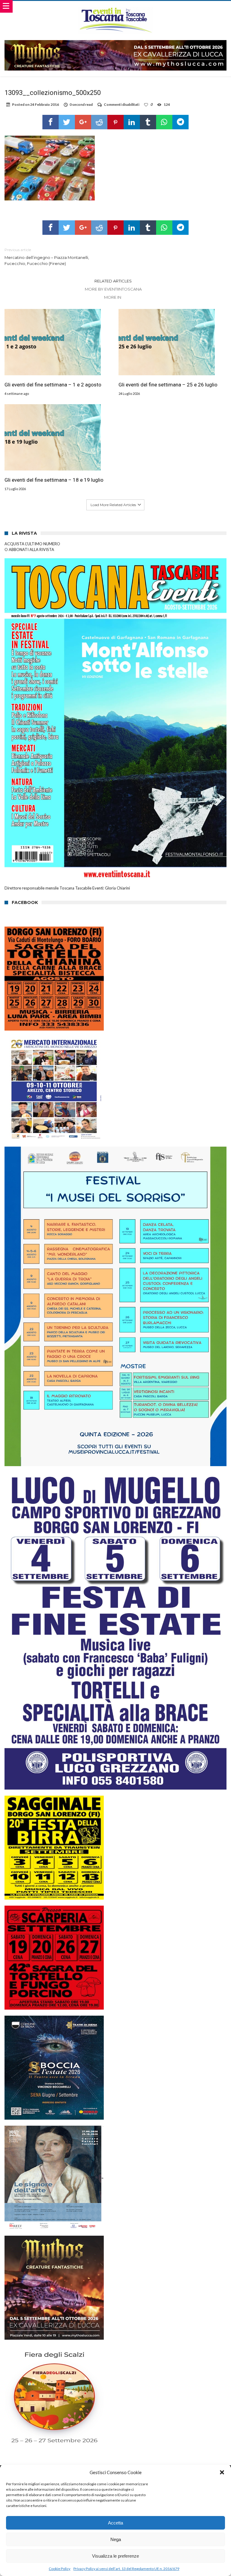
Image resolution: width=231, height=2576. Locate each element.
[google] (83, 122)
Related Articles (113, 281)
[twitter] (67, 122)
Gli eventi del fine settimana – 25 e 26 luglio (168, 385)
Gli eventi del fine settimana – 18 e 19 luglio (54, 480)
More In (113, 297)
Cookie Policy (60, 2569)
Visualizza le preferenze (115, 2556)
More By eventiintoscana (113, 289)
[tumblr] (148, 122)
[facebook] (51, 122)
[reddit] (99, 122)
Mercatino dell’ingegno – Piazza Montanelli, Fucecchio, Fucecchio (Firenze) (47, 257)
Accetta (115, 2523)
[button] (222, 2472)
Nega (116, 2539)
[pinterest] (115, 122)
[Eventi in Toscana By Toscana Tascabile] (115, 7)
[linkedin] (132, 122)
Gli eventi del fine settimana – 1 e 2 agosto (53, 385)
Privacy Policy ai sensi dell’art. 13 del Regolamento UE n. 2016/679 (126, 2569)
